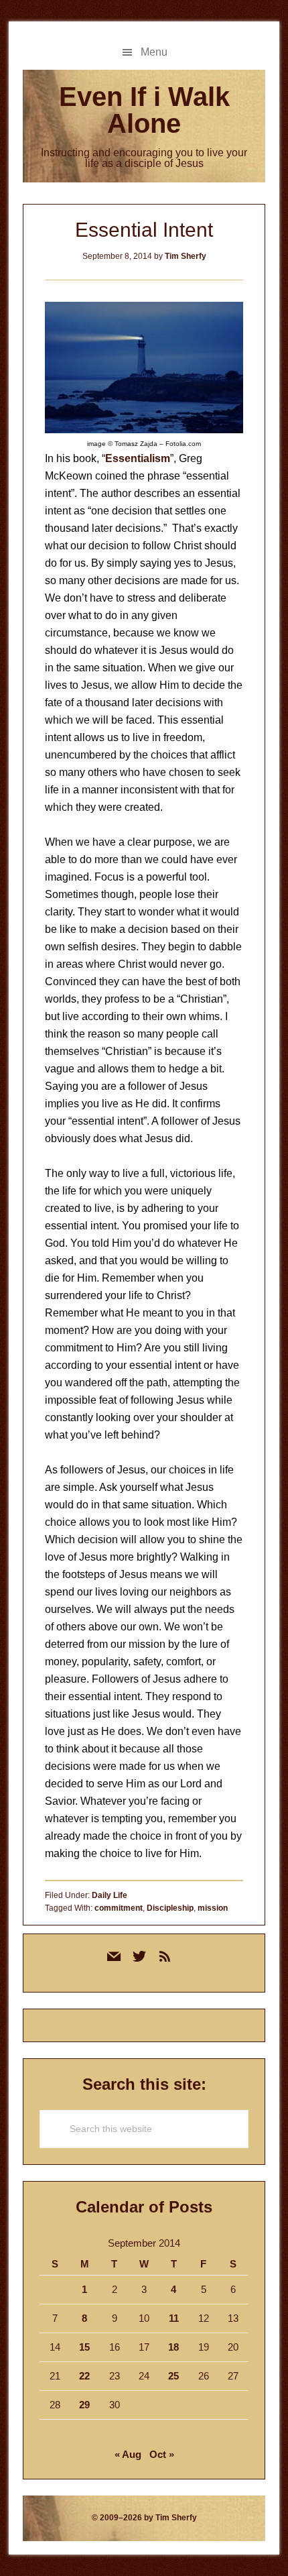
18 (173, 2347)
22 (84, 2376)
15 (84, 2347)
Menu (154, 52)
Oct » (162, 2454)
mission (213, 1908)
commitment (119, 1908)
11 (174, 2318)
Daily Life (110, 1895)
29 (84, 2405)
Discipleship (170, 1908)
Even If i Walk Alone (144, 110)
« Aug (128, 2454)
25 (173, 2376)
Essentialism (138, 458)
